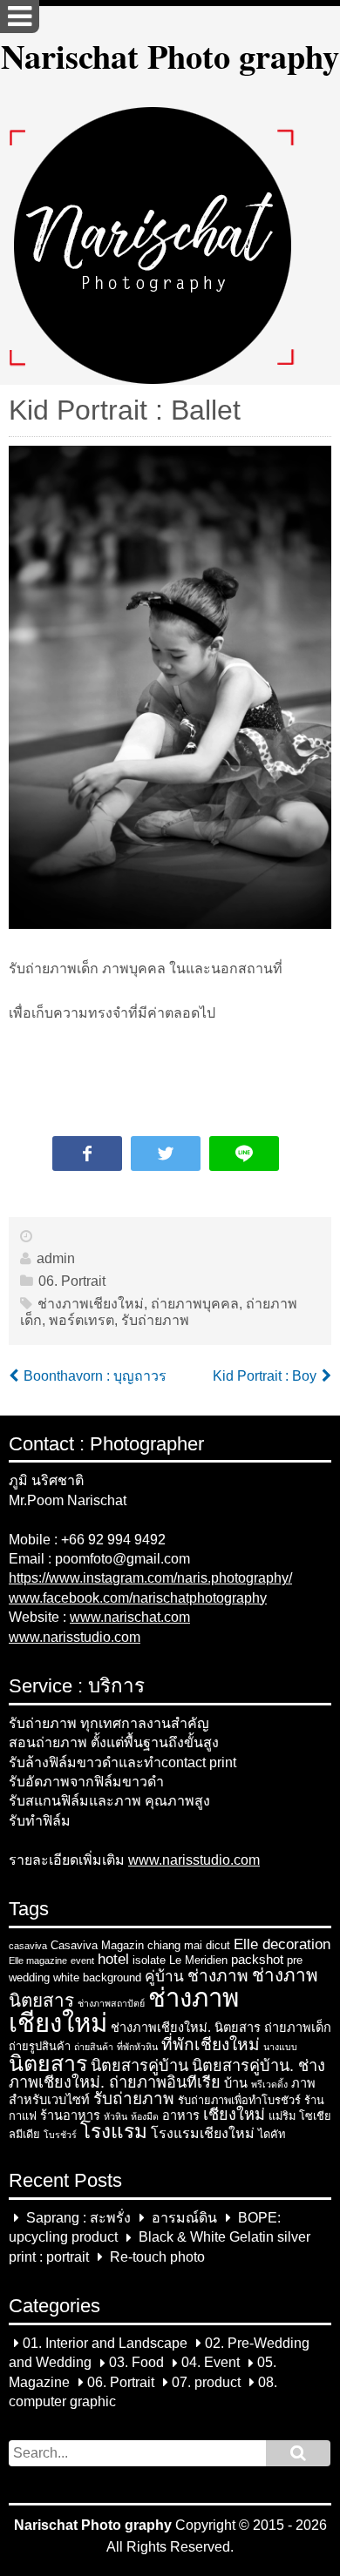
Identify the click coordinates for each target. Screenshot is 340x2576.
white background (97, 1977)
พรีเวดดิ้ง (269, 2084)
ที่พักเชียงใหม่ (211, 2045)
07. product (206, 2382)
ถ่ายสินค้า (94, 2047)
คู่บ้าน (164, 1976)
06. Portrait (72, 1281)
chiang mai (175, 1945)
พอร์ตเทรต (82, 1320)
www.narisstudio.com (75, 1637)
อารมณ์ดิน (184, 2218)
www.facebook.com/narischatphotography (138, 1598)
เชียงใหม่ (234, 2115)
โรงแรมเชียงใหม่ (203, 2133)
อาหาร (181, 2115)
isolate (149, 1960)
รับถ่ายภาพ (155, 1320)
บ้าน (236, 2083)
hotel (113, 1959)
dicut (218, 1945)
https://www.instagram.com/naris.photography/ (150, 1578)
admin (56, 1258)
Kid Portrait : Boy (265, 1376)
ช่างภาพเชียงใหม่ (91, 1304)
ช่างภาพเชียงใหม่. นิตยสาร (186, 2028)
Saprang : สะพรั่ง (78, 2218)
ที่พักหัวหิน (137, 2047)
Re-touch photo (157, 2257)
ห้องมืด (145, 2116)
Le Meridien (198, 1960)
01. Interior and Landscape (105, 2343)
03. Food (136, 2363)
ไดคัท (272, 2134)
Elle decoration (282, 1944)
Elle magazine (38, 1961)
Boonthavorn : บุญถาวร (95, 1376)
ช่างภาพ (218, 1976)
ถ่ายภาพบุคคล (195, 1304)
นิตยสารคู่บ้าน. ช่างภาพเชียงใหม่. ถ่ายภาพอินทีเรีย (167, 2074)
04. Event (211, 2363)
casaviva (28, 1946)
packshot (257, 1960)
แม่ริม (282, 2116)
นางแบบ (280, 2047)
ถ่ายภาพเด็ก (298, 2028)
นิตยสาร (48, 2063)
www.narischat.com (130, 1617)
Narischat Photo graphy (170, 56)
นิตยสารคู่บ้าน (139, 2066)
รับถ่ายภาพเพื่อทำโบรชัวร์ (239, 2100)
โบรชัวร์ (60, 2135)
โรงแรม (114, 2132)
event (82, 1961)
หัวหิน (116, 2116)
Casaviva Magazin (97, 1945)
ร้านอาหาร (70, 2115)
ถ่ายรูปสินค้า (40, 2046)
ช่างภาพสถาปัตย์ (111, 2003)
